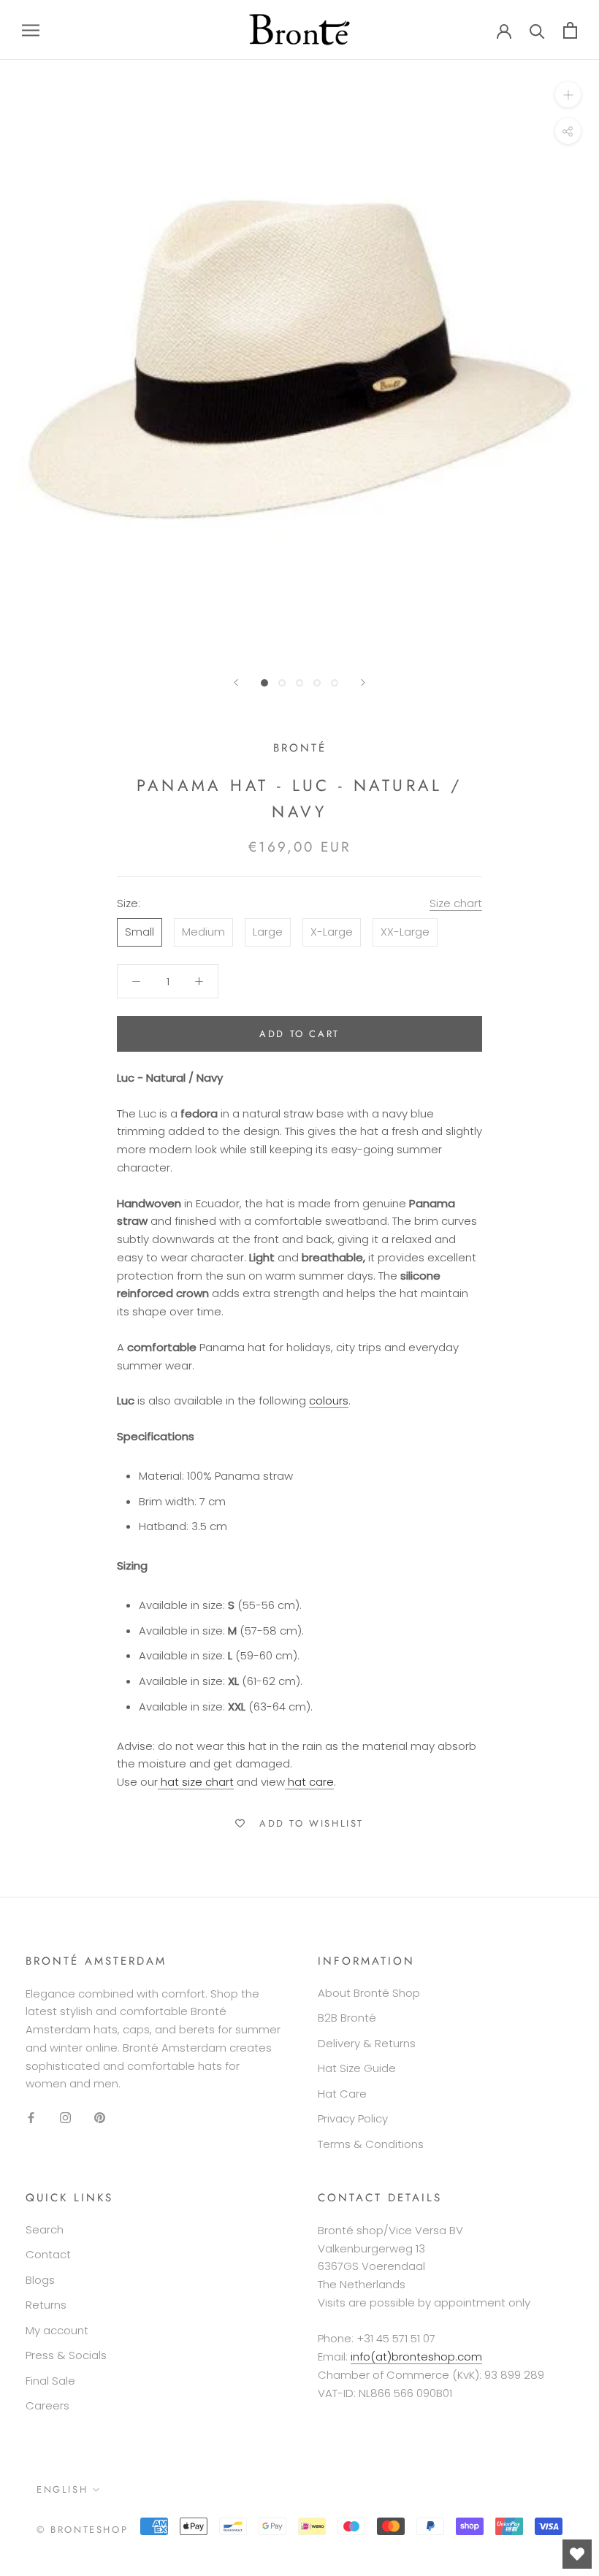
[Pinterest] (100, 2117)
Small (140, 932)
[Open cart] (570, 30)
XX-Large (405, 932)
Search (45, 2229)
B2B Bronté (347, 2018)
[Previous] (236, 683)
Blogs (40, 2280)
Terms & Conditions (371, 2144)
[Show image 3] (299, 683)
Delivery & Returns (367, 2043)
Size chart (456, 903)
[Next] (363, 683)
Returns (46, 2305)
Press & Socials (66, 2355)
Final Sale (50, 2381)
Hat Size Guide (357, 2068)
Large (268, 932)
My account (57, 2330)
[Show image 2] (282, 683)
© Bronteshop (82, 2530)
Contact (48, 2254)
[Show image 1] (264, 683)
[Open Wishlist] (577, 2554)
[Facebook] (31, 2117)
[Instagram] (65, 2117)
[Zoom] (568, 95)
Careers (47, 2405)
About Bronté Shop (369, 1993)
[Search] (537, 30)
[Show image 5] (335, 683)
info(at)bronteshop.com (416, 2357)
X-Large (332, 932)
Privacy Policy (353, 2118)
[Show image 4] (317, 683)
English (62, 2489)
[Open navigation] (31, 30)
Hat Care (342, 2094)
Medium (203, 932)
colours (329, 1400)
